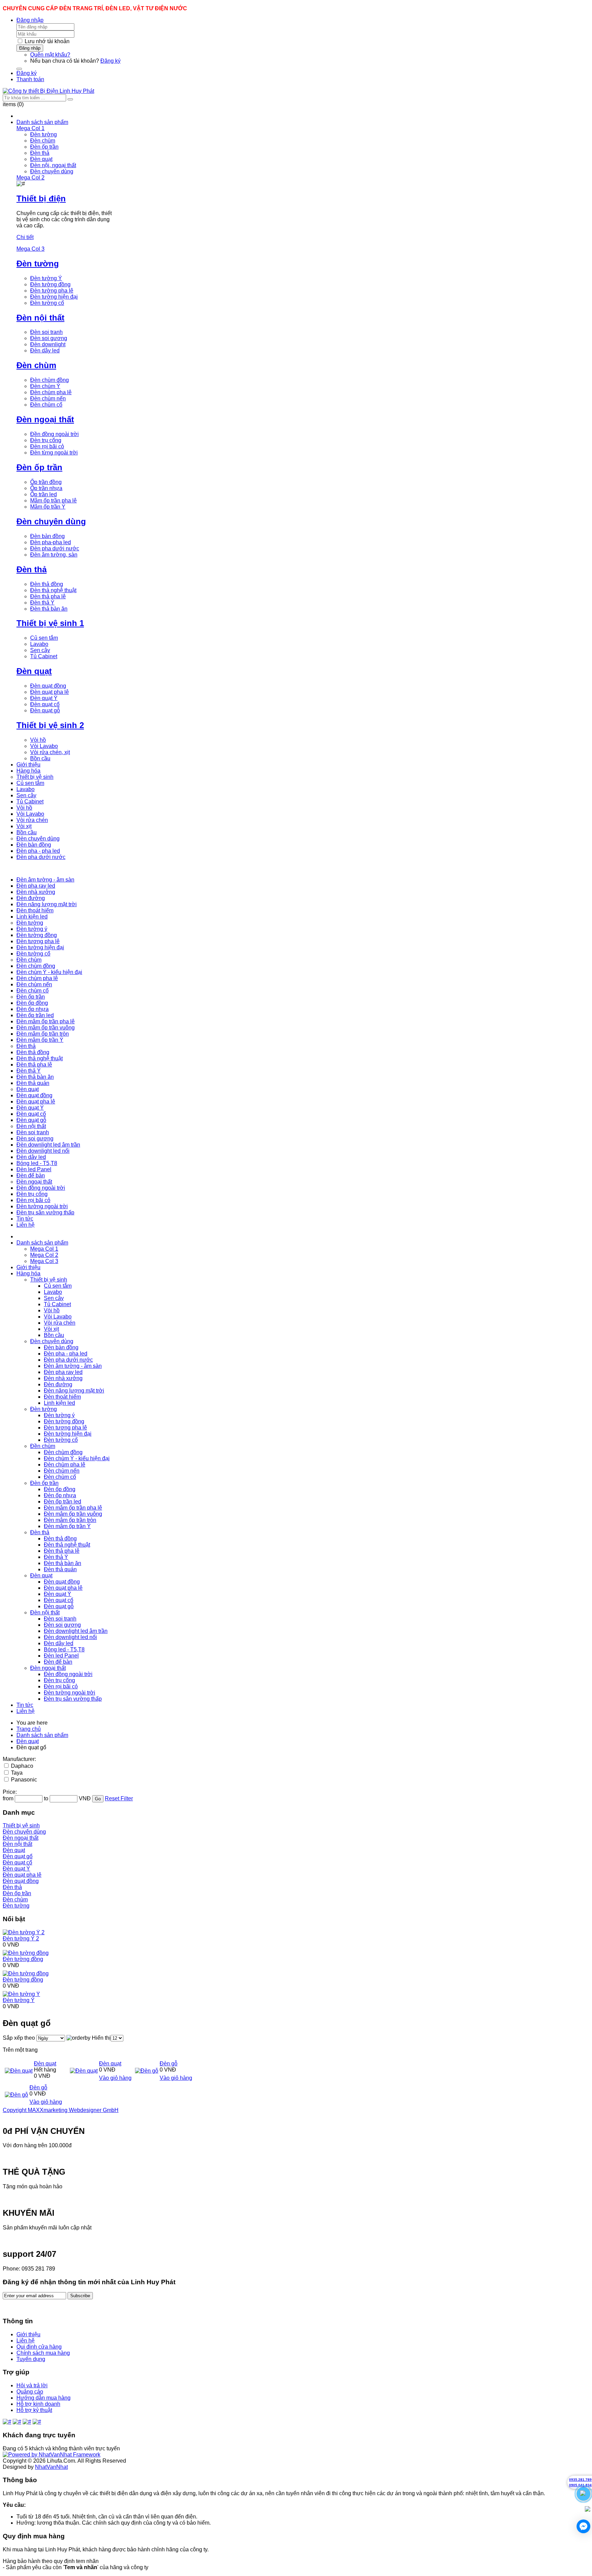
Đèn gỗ (169, 2064)
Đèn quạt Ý (44, 698)
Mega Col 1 (44, 1249)
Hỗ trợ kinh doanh (38, 2404)
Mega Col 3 (44, 1261)
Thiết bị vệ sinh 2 (50, 725)
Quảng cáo (30, 2392)
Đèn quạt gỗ (45, 710)
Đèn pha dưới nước (55, 548)
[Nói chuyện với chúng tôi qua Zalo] (588, 2510)
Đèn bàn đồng (47, 536)
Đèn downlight (48, 344)
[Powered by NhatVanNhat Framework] (52, 2455)
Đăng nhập (30, 20)
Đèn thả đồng (47, 584)
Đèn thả (40, 153)
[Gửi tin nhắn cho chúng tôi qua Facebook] (583, 2526)
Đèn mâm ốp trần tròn (70, 1520)
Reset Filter (119, 1798)
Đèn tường (44, 134)
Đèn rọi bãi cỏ (47, 446)
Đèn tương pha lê (65, 1428)
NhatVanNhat (51, 2467)
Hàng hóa (28, 1273)
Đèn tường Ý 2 (21, 1939)
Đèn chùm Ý (45, 386)
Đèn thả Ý (42, 603)
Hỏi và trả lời (32, 2385)
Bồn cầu (40, 758)
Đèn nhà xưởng (63, 1378)
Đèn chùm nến (48, 398)
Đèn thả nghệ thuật (53, 590)
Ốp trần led (44, 494)
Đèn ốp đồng (60, 1489)
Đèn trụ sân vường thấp (73, 1699)
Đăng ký (110, 61)
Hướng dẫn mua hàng (44, 2398)
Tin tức (25, 1705)
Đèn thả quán (60, 1569)
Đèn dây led (45, 351)
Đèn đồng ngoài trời (68, 1674)
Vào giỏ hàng (115, 2078)
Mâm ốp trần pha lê (53, 501)
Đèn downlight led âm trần (76, 1631)
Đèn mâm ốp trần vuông (73, 1514)
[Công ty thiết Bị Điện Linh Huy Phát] (48, 91)
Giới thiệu (28, 1267)
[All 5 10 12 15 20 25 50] (117, 2038)
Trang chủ (29, 1729)
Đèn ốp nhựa (60, 1495)
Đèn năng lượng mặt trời (74, 1391)
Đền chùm (43, 1446)
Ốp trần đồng (46, 482)
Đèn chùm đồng (50, 380)
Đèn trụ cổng (46, 440)
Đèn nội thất (40, 318)
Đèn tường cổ (47, 303)
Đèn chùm (43, 141)
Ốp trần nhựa (46, 488)
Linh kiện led (59, 1403)
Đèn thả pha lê (48, 596)
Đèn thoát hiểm (62, 1397)
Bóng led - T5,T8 (64, 1649)
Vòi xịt (51, 1329)
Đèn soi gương (49, 338)
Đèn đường (58, 1384)
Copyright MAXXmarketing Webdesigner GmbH (61, 2110)
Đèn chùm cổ (46, 405)
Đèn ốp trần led (63, 1502)
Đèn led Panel (61, 1656)
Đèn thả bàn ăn (49, 609)
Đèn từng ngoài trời (54, 453)
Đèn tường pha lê (52, 291)
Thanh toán (30, 79)
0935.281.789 (580, 2480)
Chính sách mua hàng (43, 2353)
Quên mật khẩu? (50, 55)
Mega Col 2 (44, 1255)
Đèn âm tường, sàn (54, 555)
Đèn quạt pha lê (50, 692)
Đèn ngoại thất (45, 419)
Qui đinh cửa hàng (39, 2347)
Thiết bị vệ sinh (49, 1280)
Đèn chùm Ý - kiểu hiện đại (77, 1458)
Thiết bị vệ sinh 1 (50, 623)
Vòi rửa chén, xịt (50, 752)
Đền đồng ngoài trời (54, 434)
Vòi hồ (38, 740)
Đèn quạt (41, 159)
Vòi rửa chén (60, 1323)
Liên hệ (26, 1711)
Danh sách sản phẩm (42, 1243)
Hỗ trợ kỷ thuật (34, 2410)
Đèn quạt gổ (18, 1856)
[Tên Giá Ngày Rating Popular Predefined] (51, 2038)
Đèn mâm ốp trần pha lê (73, 1508)
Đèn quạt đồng (48, 686)
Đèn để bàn (58, 1662)
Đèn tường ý (59, 1415)
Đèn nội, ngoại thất (53, 165)
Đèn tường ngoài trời (70, 1693)
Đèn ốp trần (44, 147)
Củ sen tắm (44, 638)
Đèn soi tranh (46, 332)
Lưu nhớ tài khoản (47, 41)
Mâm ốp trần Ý (48, 507)
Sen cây (40, 650)
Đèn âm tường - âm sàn (73, 1366)
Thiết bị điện (41, 198)
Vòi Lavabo (44, 746)
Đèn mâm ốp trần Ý (67, 1526)
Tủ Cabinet (44, 656)
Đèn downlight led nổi (70, 1637)
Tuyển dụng (31, 2359)
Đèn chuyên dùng (52, 171)
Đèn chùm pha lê (51, 392)
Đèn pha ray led (63, 1372)
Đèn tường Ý (46, 278)
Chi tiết (25, 237)
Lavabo (39, 644)
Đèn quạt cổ (45, 704)
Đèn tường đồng (50, 284)
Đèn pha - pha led (66, 1354)
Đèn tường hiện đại (54, 297)
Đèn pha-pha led (51, 542)
